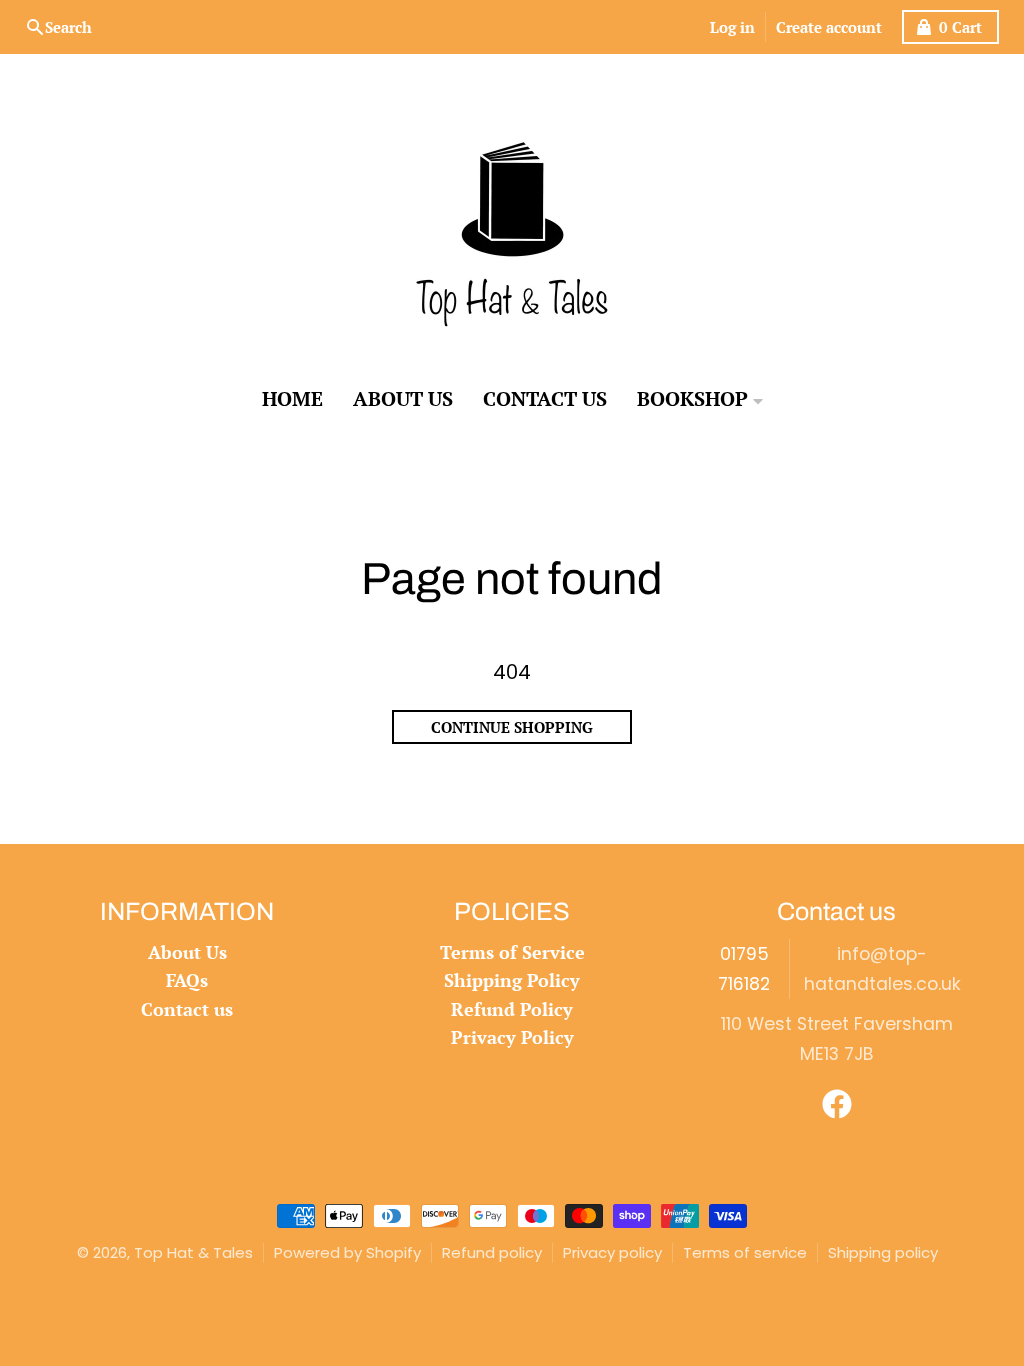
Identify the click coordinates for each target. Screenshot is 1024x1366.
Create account (829, 27)
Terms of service (745, 1252)
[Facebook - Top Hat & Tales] (837, 1104)
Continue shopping (512, 727)
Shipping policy (883, 1252)
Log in (732, 27)
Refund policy (492, 1252)
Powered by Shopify (347, 1252)
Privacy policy (612, 1252)
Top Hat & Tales (193, 1252)
